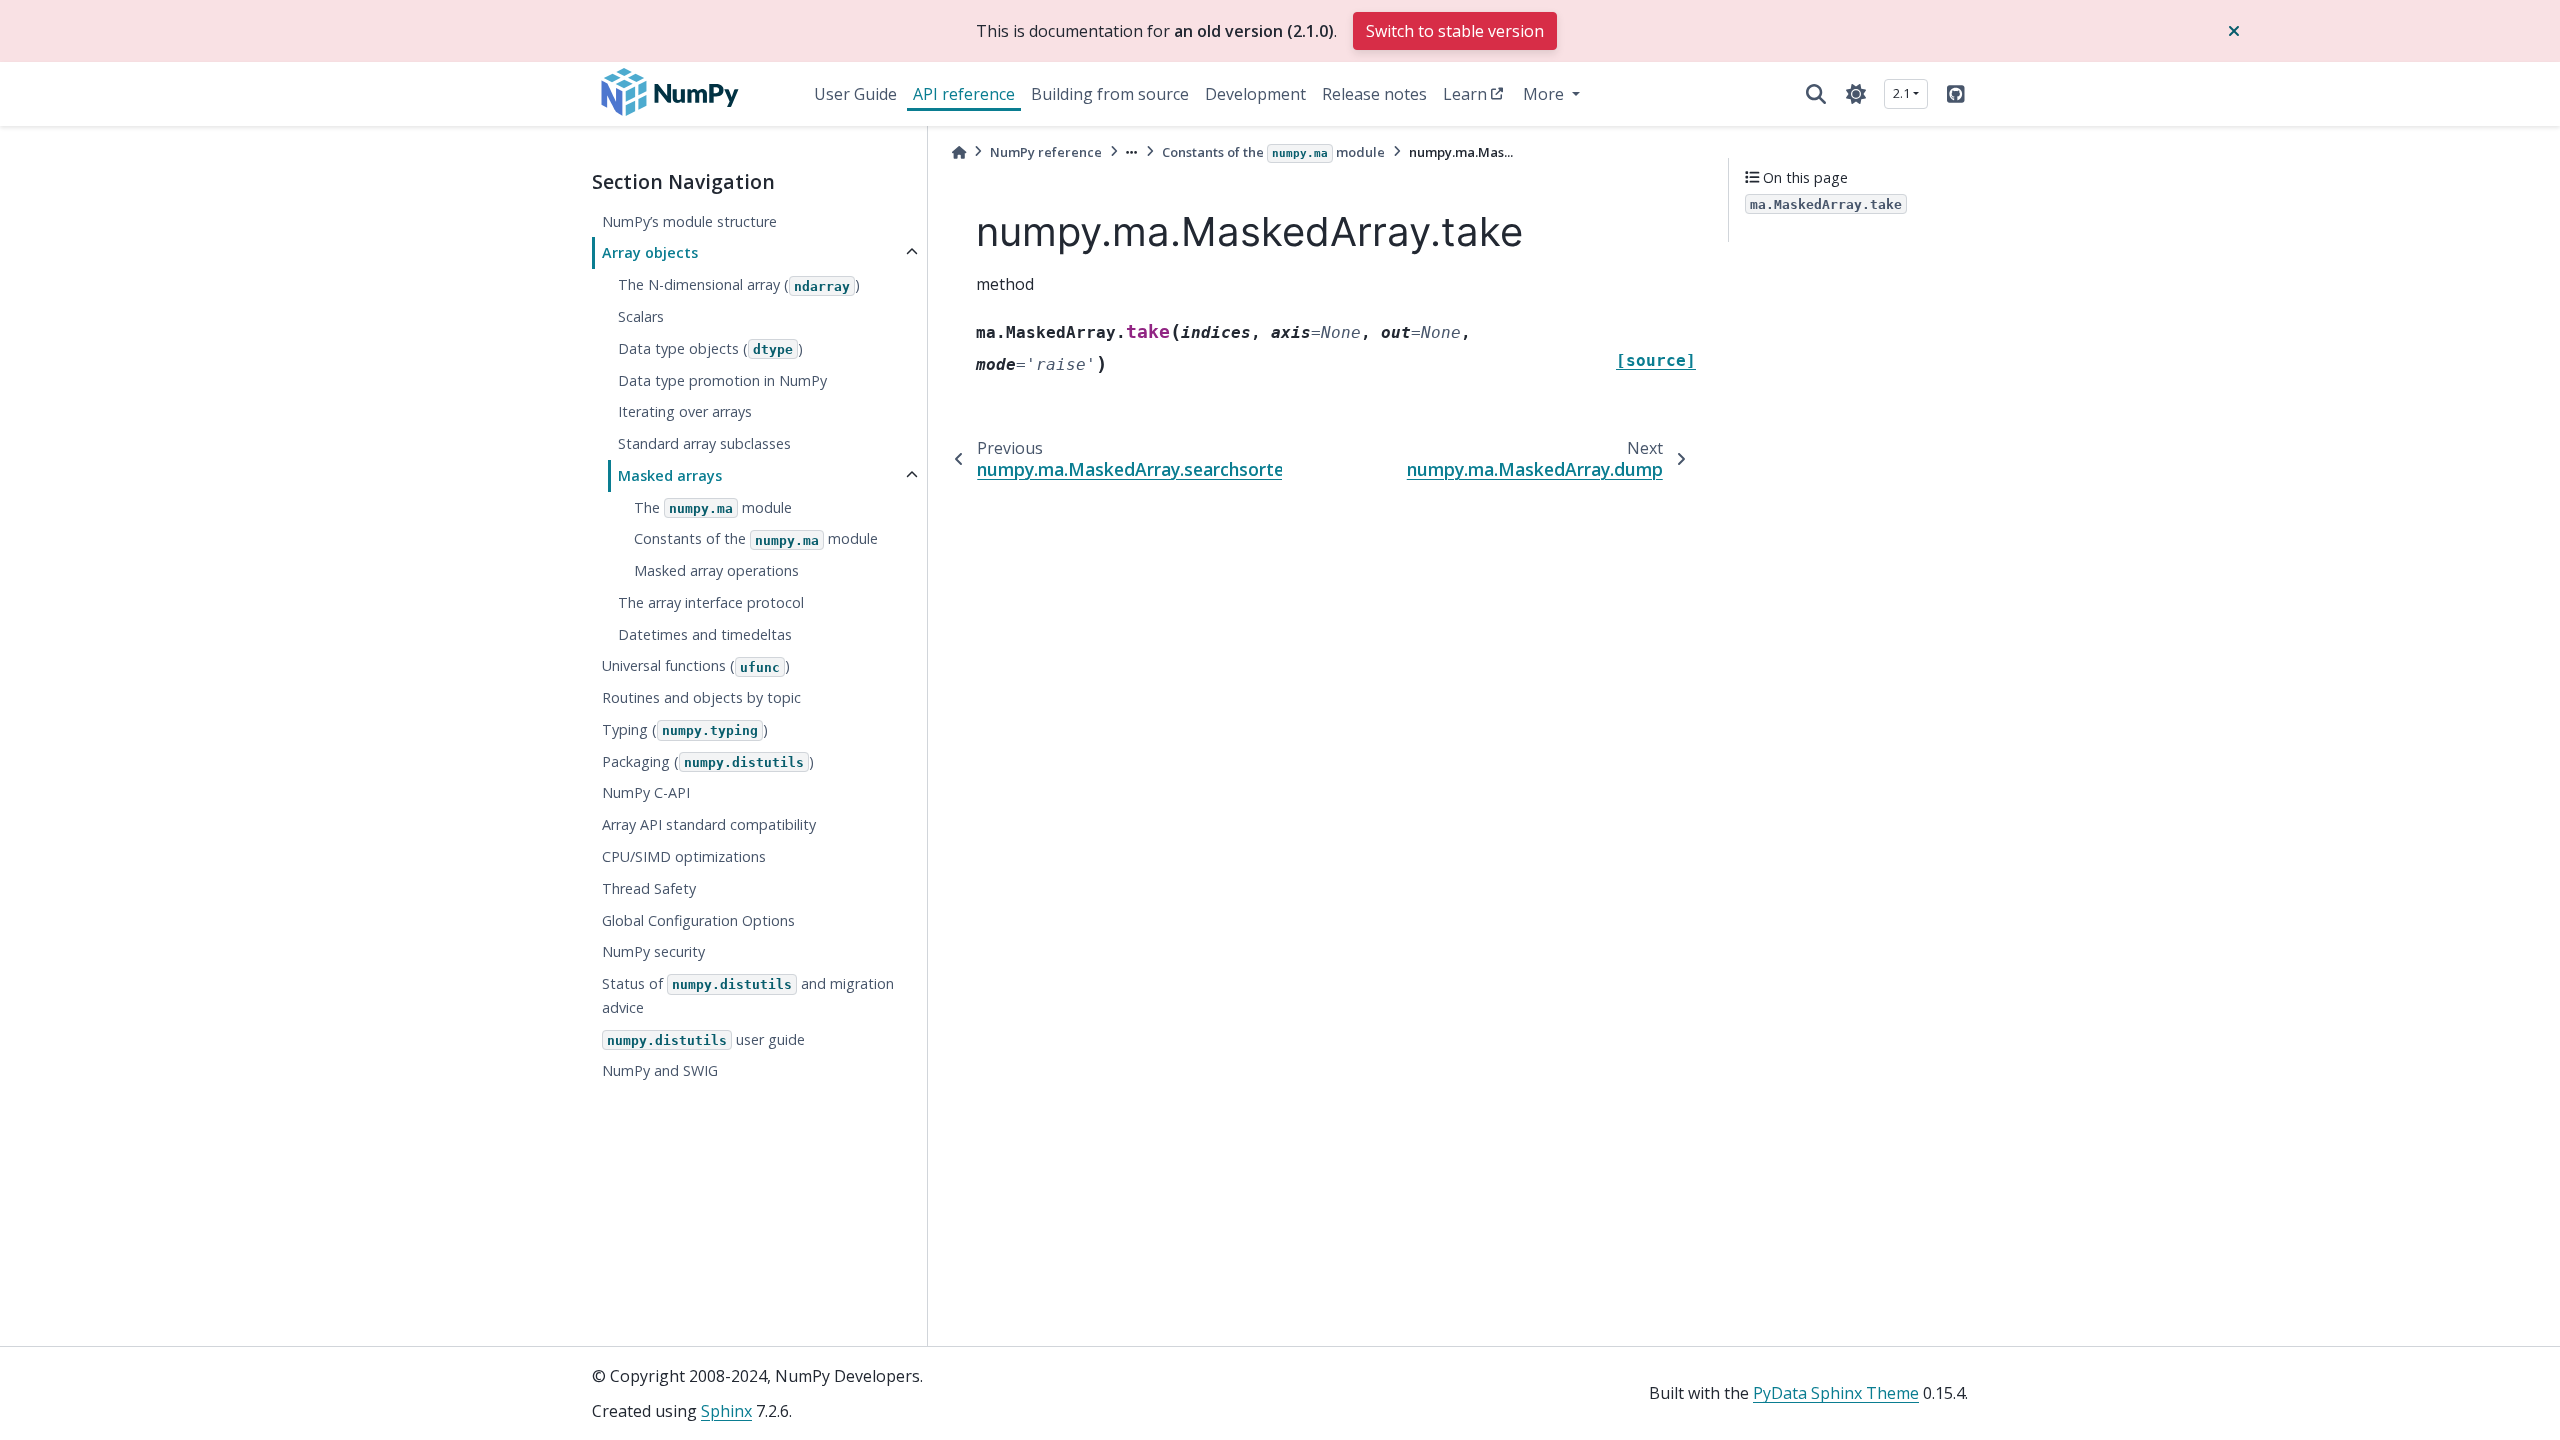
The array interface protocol (711, 602)
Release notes (1374, 94)
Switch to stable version (1455, 31)
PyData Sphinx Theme (1836, 1393)
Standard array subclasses (704, 443)
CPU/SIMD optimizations (684, 856)
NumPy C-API (646, 792)
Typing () (685, 729)
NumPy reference (1046, 152)
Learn (1465, 94)
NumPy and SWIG (660, 1070)
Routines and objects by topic (701, 697)
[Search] (1816, 94)
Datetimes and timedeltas (705, 634)
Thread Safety (649, 888)
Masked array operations (716, 570)
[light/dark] (1856, 94)
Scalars (641, 316)
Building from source (1110, 94)
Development (1255, 94)
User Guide (855, 94)
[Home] (959, 152)
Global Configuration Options (698, 920)
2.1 (1901, 93)
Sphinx (726, 1411)
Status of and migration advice (748, 995)
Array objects (650, 252)
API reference (964, 94)
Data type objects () (710, 348)
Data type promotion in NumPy (722, 380)
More (1545, 94)
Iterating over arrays (685, 411)
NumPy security (653, 951)
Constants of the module (756, 538)
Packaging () (708, 761)
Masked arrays (670, 475)
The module (713, 507)
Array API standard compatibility (709, 824)
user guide (706, 1039)
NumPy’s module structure (689, 221)
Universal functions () (696, 665)
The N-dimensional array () (739, 284)
